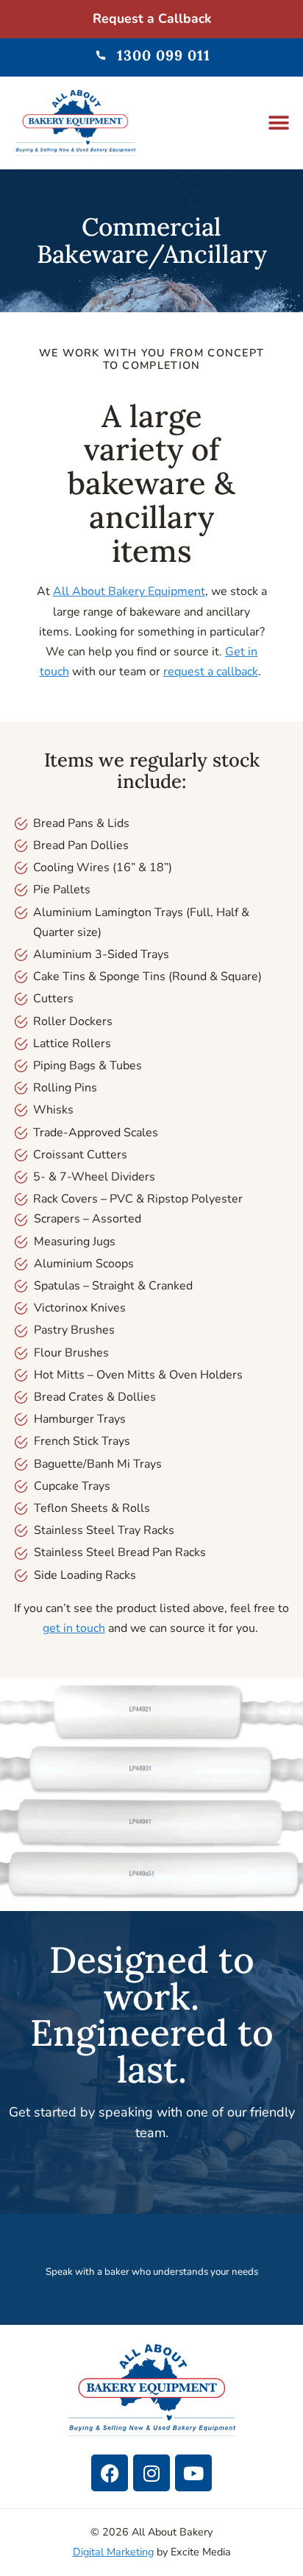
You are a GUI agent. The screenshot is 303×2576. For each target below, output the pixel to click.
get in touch (74, 1628)
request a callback (211, 672)
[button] (279, 123)
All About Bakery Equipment (129, 591)
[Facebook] (110, 2473)
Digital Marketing (113, 2552)
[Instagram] (151, 2473)
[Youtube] (193, 2473)
